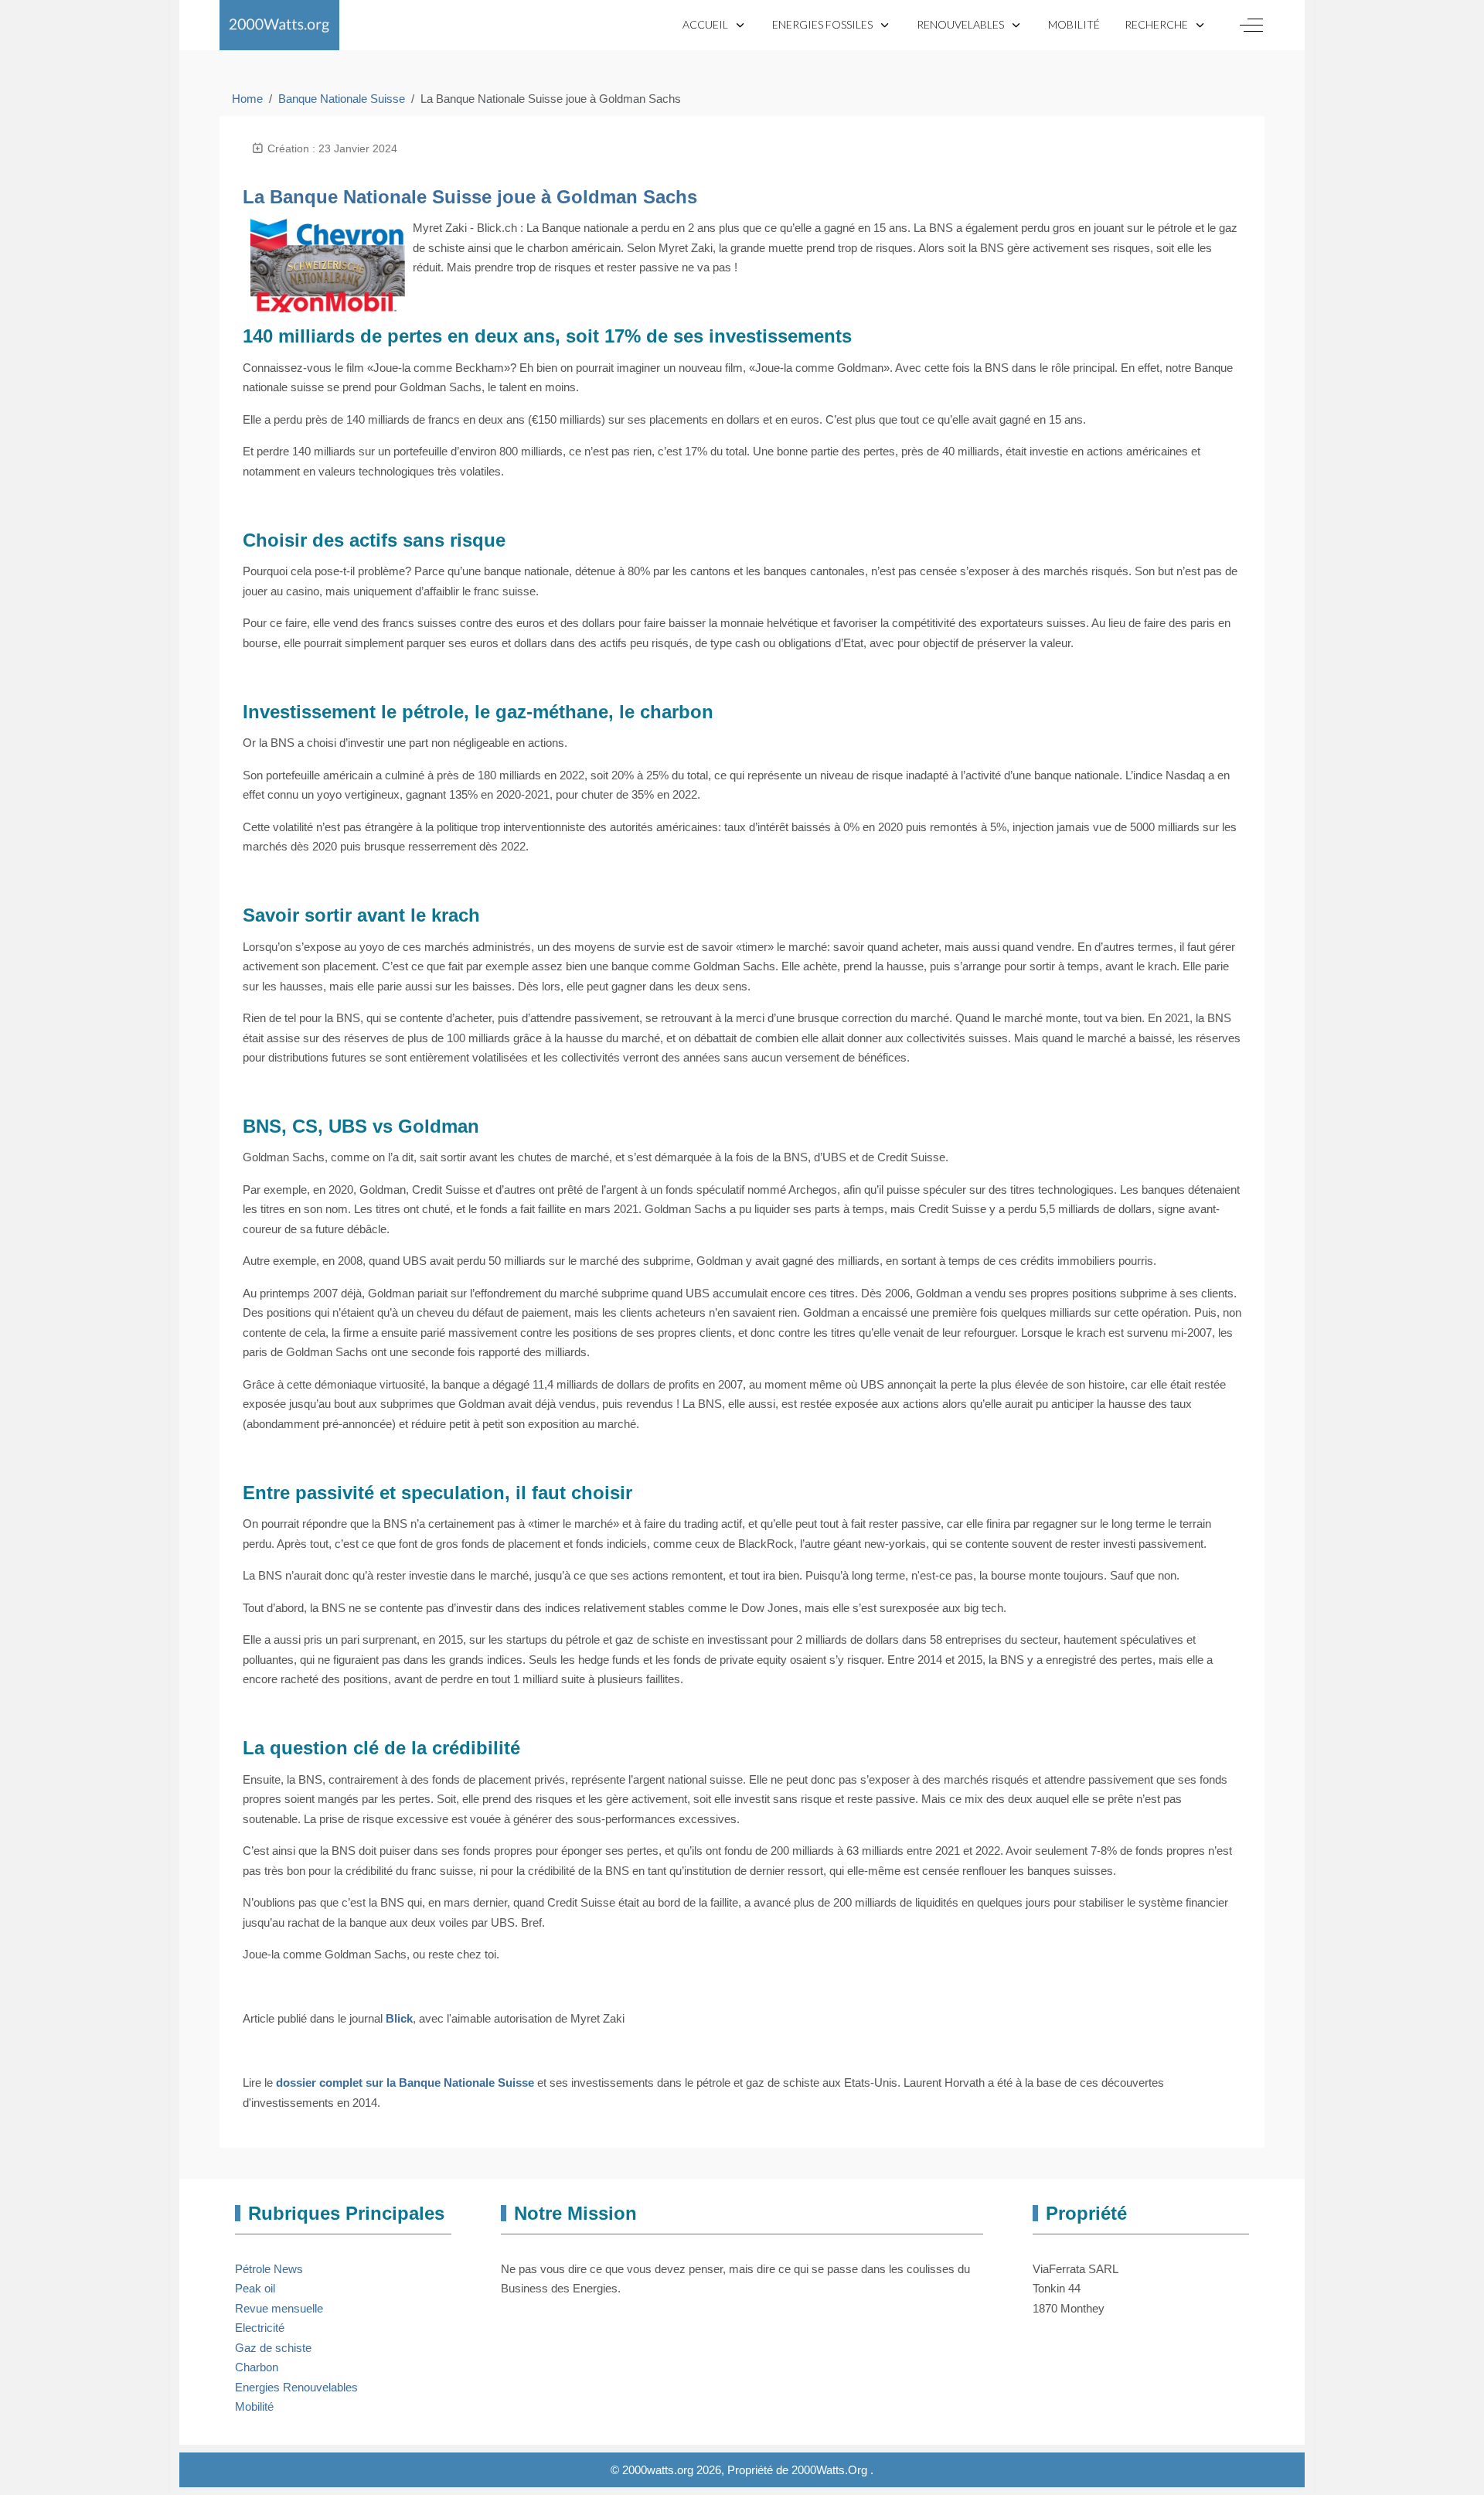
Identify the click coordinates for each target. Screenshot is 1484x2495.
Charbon (257, 2367)
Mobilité (254, 2406)
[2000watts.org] (279, 25)
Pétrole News (269, 2269)
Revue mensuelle (279, 2308)
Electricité (260, 2328)
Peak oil (255, 2288)
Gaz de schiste (273, 2348)
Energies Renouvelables (296, 2387)
